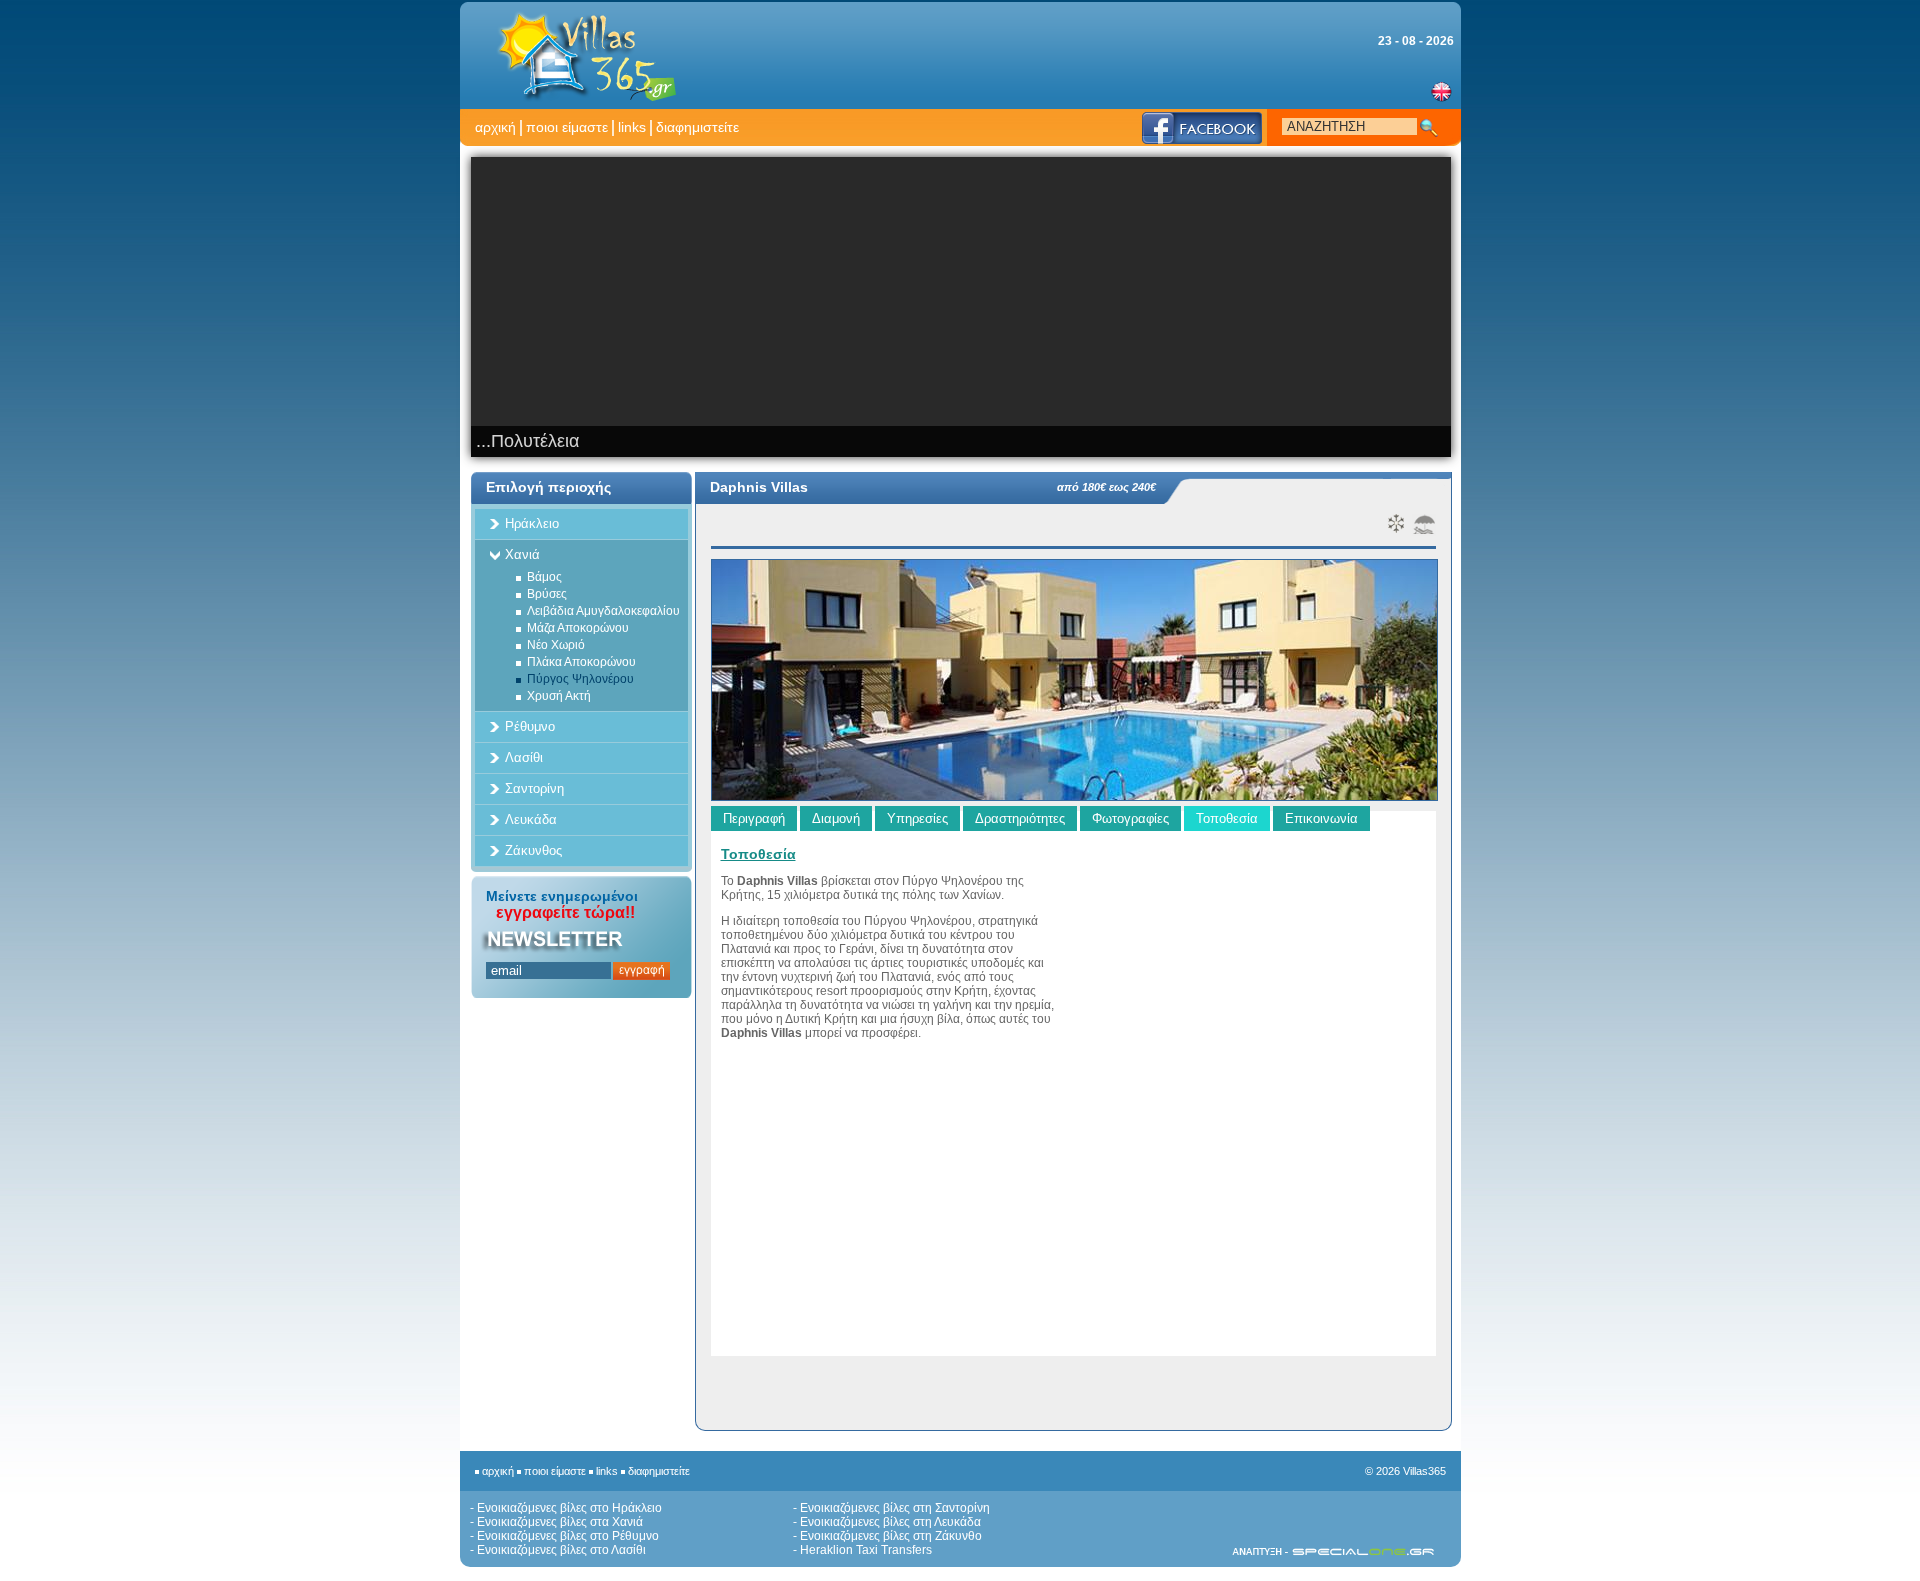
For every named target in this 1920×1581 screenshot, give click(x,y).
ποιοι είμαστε (567, 127)
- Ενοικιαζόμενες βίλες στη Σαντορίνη (891, 1508)
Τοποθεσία (1227, 818)
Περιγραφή (754, 818)
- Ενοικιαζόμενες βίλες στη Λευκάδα (887, 1522)
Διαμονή (836, 818)
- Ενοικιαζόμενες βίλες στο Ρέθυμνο (564, 1536)
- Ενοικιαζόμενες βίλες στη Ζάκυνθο (887, 1536)
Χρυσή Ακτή (559, 696)
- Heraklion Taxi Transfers (862, 1550)
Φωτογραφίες (1130, 818)
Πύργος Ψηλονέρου (580, 679)
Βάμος (544, 577)
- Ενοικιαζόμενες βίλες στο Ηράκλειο (566, 1508)
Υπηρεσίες (917, 818)
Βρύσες (547, 594)
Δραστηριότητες (1020, 818)
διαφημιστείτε (697, 127)
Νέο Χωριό (556, 645)
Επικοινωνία (1321, 818)
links (632, 127)
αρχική (495, 127)
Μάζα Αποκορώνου (578, 628)
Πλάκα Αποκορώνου (581, 662)
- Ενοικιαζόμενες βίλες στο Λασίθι (558, 1550)
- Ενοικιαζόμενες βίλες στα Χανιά (556, 1522)
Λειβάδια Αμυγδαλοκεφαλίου (603, 611)
